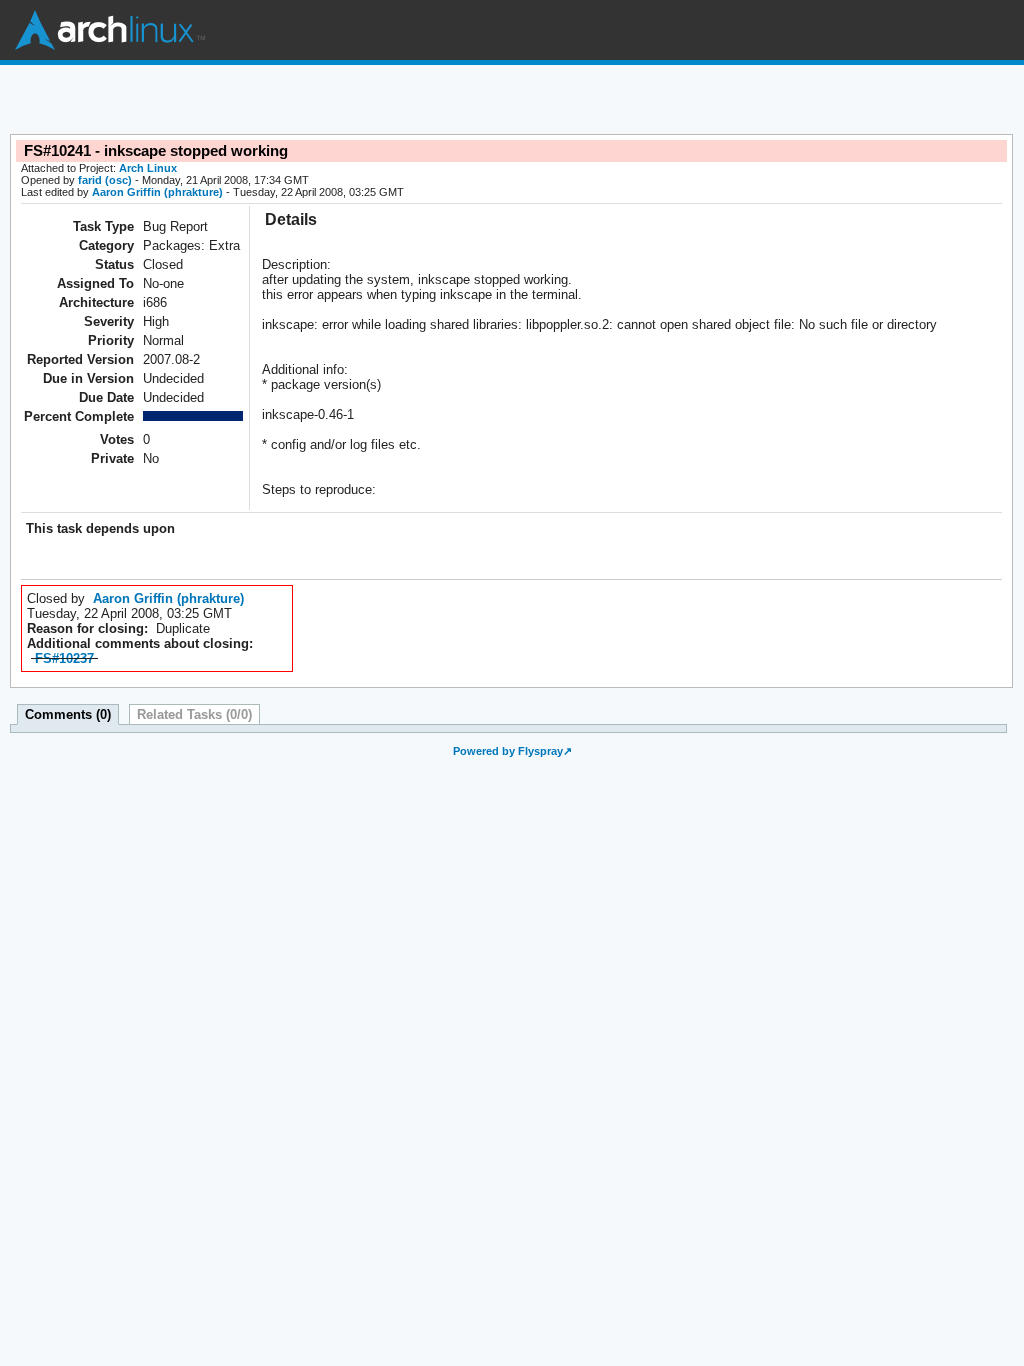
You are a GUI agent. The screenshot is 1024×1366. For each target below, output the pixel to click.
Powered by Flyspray (508, 751)
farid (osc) (105, 180)
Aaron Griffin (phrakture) (157, 192)
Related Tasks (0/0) (194, 714)
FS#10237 (64, 658)
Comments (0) (68, 714)
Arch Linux (110, 30)
